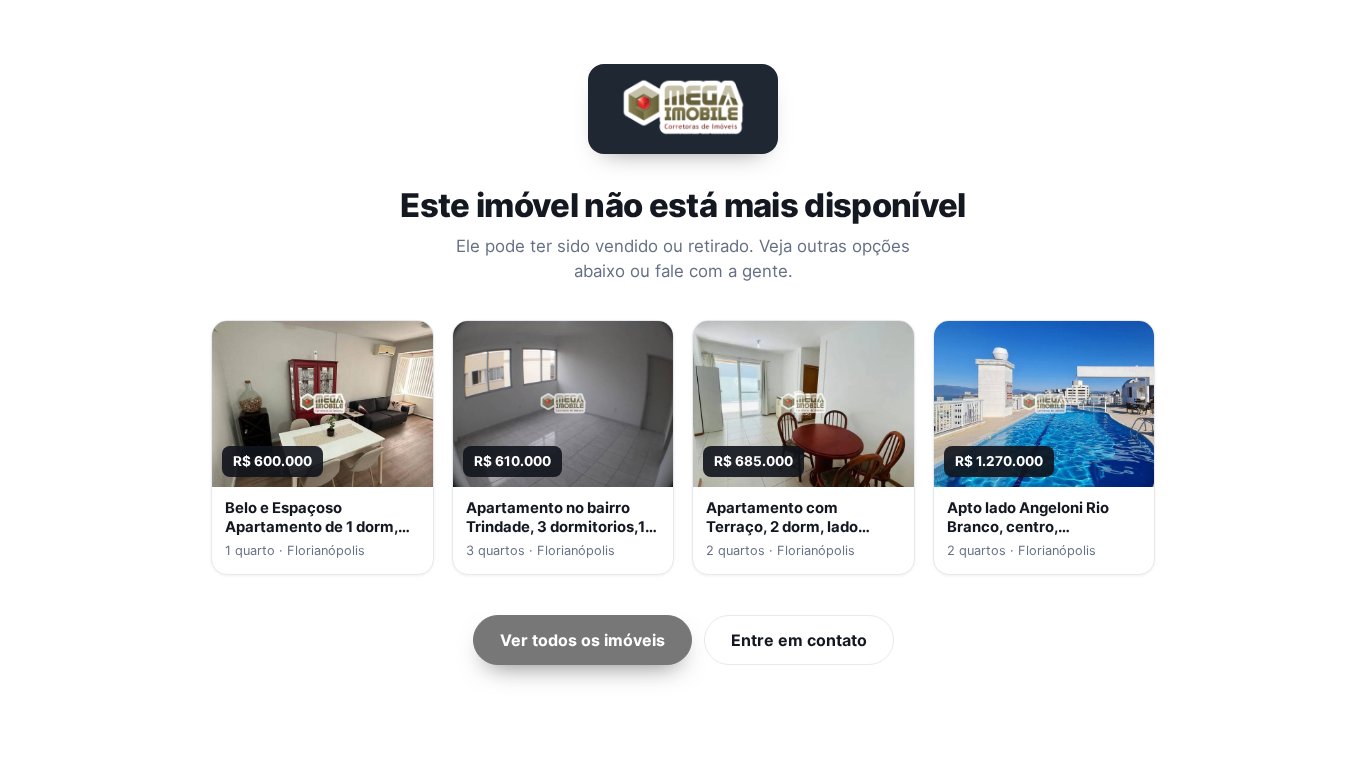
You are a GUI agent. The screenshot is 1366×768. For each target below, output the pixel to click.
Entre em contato (799, 640)
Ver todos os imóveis (582, 640)
